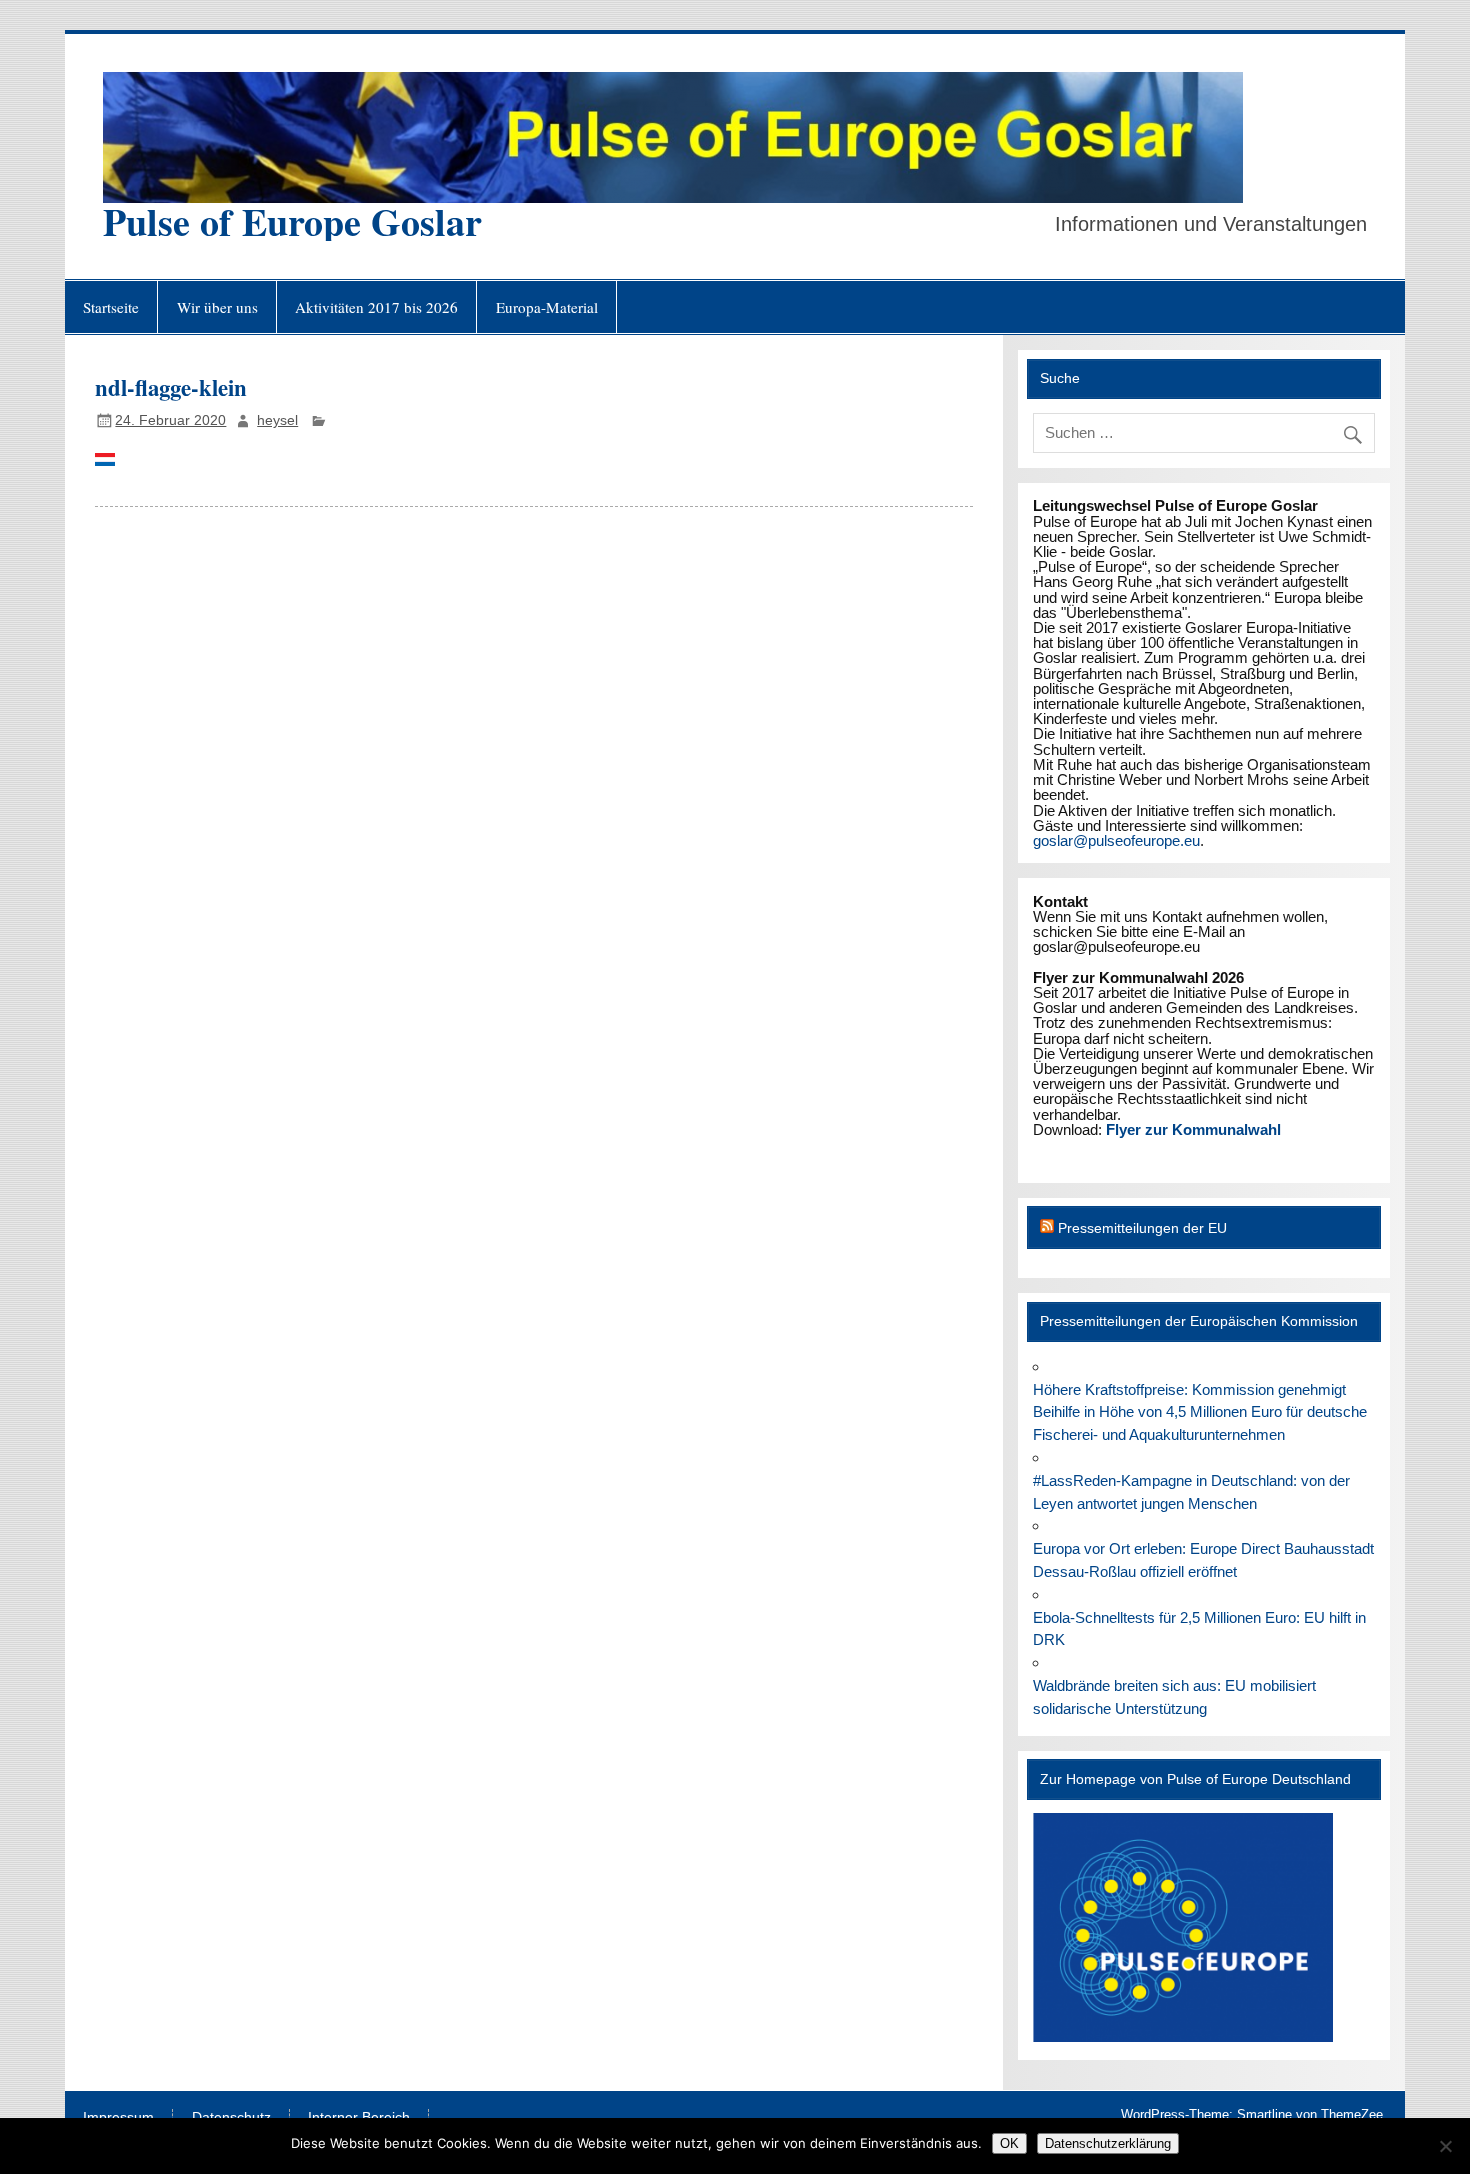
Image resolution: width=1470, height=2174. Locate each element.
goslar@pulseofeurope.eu (1116, 840)
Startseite (111, 307)
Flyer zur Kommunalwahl (1193, 1129)
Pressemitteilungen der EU (1142, 1228)
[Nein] (1445, 2146)
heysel (277, 420)
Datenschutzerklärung (1108, 2143)
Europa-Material (547, 307)
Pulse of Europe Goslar (292, 221)
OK (1009, 2143)
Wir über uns (217, 307)
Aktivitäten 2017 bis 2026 (376, 307)
